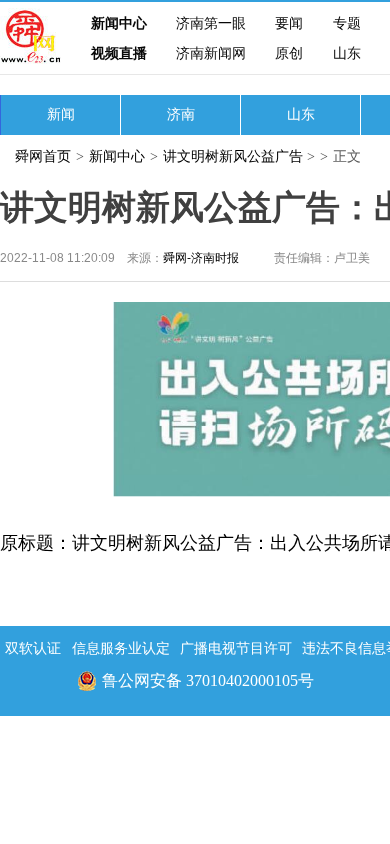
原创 (289, 53)
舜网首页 (43, 156)
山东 (347, 53)
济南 (181, 114)
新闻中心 (119, 23)
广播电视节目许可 (236, 648)
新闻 (61, 114)
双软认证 (33, 648)
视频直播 (119, 53)
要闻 (289, 23)
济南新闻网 (211, 53)
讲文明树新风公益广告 (233, 156)
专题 (347, 23)
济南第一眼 (211, 23)
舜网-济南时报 (201, 258)
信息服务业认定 (121, 648)
